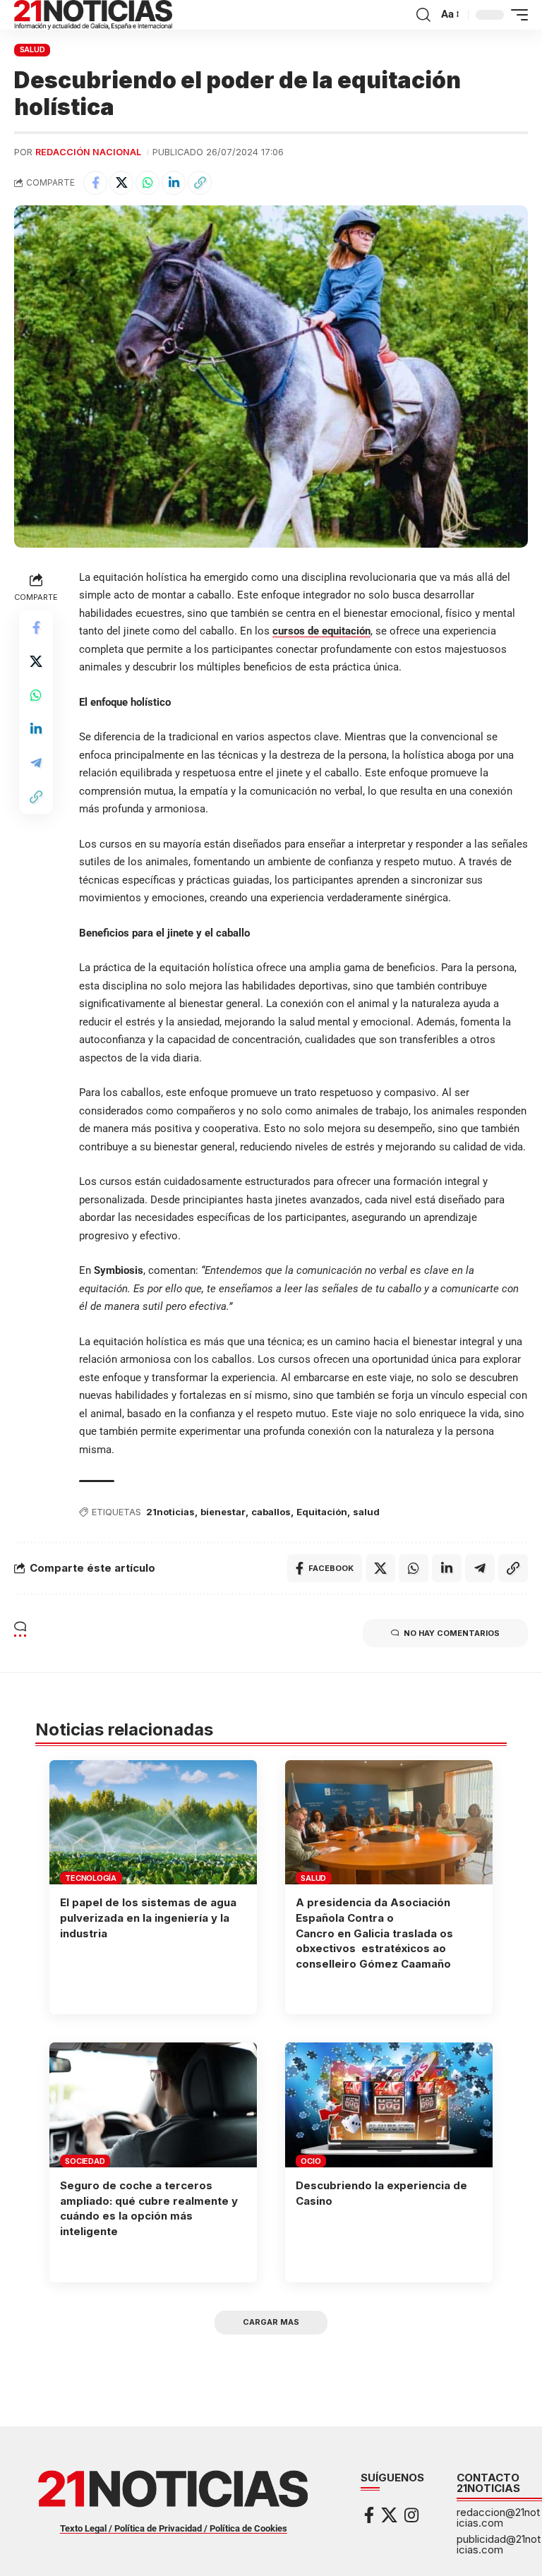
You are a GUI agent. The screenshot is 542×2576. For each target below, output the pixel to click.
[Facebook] (369, 2515)
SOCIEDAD (85, 2161)
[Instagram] (411, 2515)
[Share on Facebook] (95, 183)
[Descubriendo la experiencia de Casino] (389, 2105)
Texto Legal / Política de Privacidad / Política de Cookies (174, 2528)
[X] (389, 2515)
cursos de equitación (321, 631)
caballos (271, 1512)
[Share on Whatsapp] (147, 183)
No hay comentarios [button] (452, 1633)
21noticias (170, 1512)
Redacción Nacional (88, 152)
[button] (423, 15)
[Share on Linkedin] (174, 183)
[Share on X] (121, 183)
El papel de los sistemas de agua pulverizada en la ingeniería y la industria (148, 1918)
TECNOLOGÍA (91, 1878)
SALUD (32, 49)
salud (366, 1512)
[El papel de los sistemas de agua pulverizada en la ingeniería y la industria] (153, 1822)
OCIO (311, 2161)
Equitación (322, 1512)
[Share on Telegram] (36, 763)
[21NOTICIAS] (93, 15)
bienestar (223, 1512)
